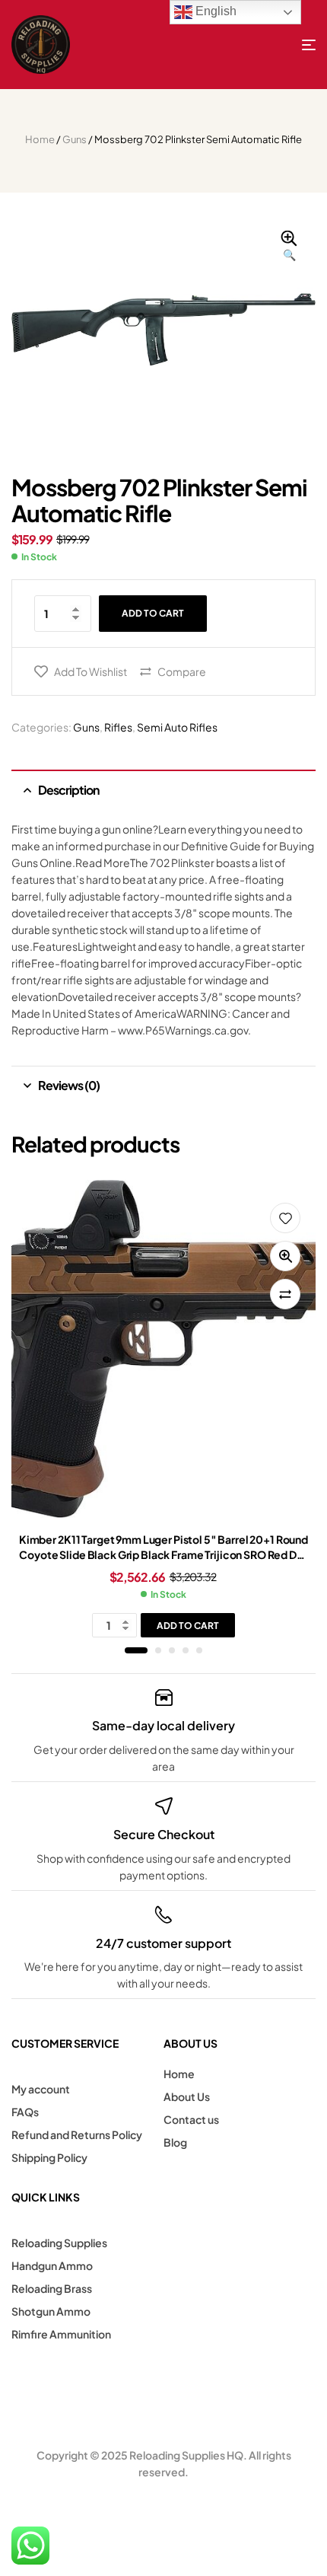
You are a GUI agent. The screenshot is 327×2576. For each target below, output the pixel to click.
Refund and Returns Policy (77, 2134)
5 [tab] (199, 1650)
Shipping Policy (49, 2157)
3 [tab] (172, 1650)
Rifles (118, 727)
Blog (175, 2142)
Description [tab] (68, 790)
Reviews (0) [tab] (69, 1085)
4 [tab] (186, 1650)
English (214, 11)
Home (40, 139)
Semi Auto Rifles (177, 727)
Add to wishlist (90, 671)
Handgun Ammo (52, 2265)
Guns (75, 139)
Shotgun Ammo (51, 2311)
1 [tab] (136, 1650)
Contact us (191, 2119)
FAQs (25, 2112)
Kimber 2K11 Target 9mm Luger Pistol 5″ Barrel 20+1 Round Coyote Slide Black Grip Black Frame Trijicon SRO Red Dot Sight (163, 1554)
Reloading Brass (52, 2288)
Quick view (285, 1256)
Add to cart (153, 613)
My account (41, 2089)
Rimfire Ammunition (61, 2334)
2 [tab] (158, 1650)
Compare (182, 671)
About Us (187, 2096)
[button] (289, 247)
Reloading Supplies (59, 2243)
